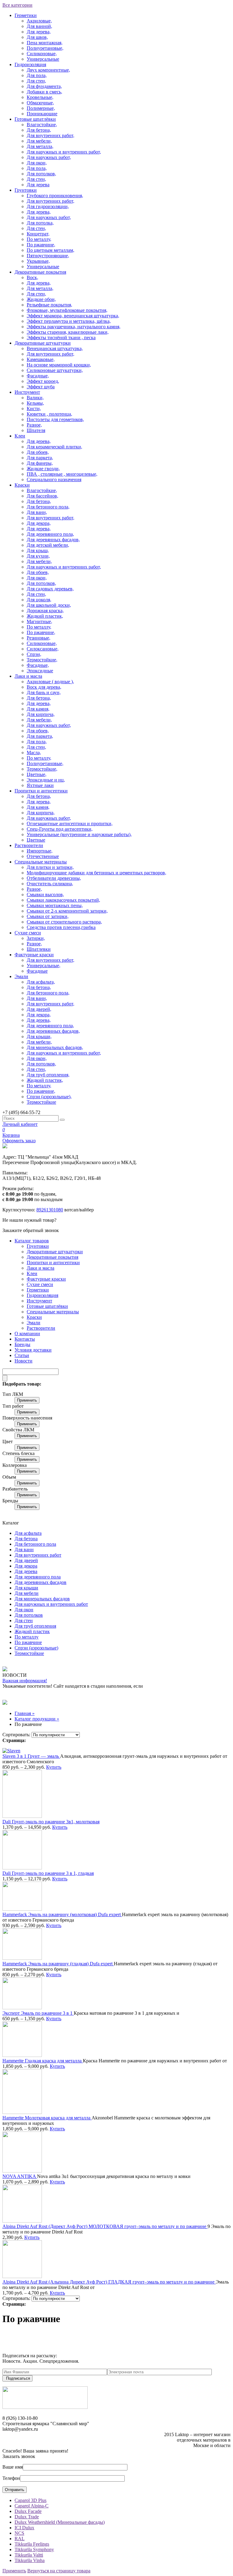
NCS (19, 2533)
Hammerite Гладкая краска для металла (43, 2061)
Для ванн (24, 1550)
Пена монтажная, (45, 43)
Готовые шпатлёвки (35, 119)
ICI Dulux (24, 2528)
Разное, (34, 425)
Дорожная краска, (45, 611)
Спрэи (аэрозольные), (49, 1097)
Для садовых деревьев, (50, 589)
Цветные (36, 840)
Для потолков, (41, 174)
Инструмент (27, 392)
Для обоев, (38, 452)
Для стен (24, 1621)
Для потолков (29, 1615)
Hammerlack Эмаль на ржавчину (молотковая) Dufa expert (62, 1914)
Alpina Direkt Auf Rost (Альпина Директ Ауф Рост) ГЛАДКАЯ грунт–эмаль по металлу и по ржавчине (109, 2282)
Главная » (25, 1713)
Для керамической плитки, (54, 447)
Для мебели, (39, 141)
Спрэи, (34, 654)
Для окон (24, 1610)
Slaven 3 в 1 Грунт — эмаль (31, 1756)
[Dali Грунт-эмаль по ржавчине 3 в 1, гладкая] (22, 1868)
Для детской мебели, (48, 545)
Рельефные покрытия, (49, 305)
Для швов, (37, 37)
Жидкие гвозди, (43, 469)
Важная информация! (25, 1681)
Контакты (25, 1339)
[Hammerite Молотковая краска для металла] (22, 2112)
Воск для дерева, (44, 687)
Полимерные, (41, 108)
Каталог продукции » (37, 1719)
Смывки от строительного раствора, (64, 922)
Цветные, (37, 774)
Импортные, (40, 851)
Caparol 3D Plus (30, 2500)
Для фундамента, (44, 86)
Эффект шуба (41, 387)
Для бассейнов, (42, 496)
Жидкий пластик (32, 1631)
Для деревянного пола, (50, 534)
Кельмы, (35, 403)
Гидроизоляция (30, 64)
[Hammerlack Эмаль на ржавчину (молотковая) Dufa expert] (22, 1909)
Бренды (22, 1344)
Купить (54, 1767)
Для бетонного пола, (48, 507)
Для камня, (38, 709)
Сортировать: (16, 1735)
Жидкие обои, (41, 299)
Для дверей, (39, 1009)
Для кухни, (38, 556)
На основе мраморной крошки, (59, 365)
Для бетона (26, 1539)
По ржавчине (28, 1642)
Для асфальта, (41, 982)
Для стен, (36, 81)
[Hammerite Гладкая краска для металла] (22, 2055)
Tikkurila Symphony (34, 2549)
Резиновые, (39, 638)
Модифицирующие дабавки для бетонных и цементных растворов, (96, 873)
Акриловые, (39, 21)
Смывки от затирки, (48, 916)
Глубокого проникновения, (55, 196)
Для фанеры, (40, 463)
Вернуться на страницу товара (59, 2571)
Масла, (34, 753)
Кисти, (34, 409)
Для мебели (27, 1593)
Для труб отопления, (48, 1075)
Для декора (26, 1566)
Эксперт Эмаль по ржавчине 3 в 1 (38, 2013)
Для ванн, (37, 512)
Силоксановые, (43, 649)
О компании (27, 1334)
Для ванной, (39, 26)
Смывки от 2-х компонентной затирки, (67, 911)
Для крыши (26, 1588)
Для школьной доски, (49, 605)
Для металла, (40, 146)
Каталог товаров (32, 1241)
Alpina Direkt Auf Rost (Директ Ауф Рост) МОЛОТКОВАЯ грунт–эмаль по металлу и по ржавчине (105, 2226)
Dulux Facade (28, 2511)
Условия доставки (33, 1350)
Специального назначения (54, 479)
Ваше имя (13, 2467)
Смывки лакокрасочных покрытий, (63, 900)
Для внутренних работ (38, 1555)
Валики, (35, 398)
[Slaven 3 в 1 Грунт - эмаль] (11, 1751)
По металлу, (39, 239)
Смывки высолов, (45, 895)
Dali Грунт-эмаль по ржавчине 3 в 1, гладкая (48, 1873)
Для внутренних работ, (51, 135)
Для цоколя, (39, 600)
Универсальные (43, 59)
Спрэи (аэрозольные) (36, 1648)
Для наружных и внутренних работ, (64, 152)
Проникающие (42, 114)
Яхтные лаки (40, 785)
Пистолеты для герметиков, (55, 419)
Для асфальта (28, 1533)
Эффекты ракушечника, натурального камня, (74, 327)
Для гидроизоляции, (48, 206)
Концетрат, (38, 234)
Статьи (22, 1355)
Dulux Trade (27, 2517)
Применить (27, 1400)
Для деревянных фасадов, (53, 540)
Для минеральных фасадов (42, 1599)
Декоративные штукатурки (43, 343)
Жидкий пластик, (45, 616)
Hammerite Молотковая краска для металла (47, 2118)
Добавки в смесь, (44, 92)
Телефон (11, 2478)
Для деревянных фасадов (41, 1582)
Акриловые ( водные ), (50, 682)
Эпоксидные (40, 671)
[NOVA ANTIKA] (22, 2171)
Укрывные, (38, 261)
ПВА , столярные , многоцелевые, (62, 474)
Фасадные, (38, 376)
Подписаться (18, 2378)
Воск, (32, 277)
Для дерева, (39, 32)
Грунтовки (26, 190)
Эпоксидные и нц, (46, 780)
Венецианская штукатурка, (55, 348)
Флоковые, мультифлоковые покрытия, (67, 310)
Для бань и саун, (44, 692)
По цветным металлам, (51, 250)
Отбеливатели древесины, (54, 878)
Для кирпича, (41, 714)
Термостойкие (41, 1102)
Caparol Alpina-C (32, 2506)
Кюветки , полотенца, (49, 414)
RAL (20, 2539)
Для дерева (38, 185)
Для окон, (37, 163)
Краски (22, 485)
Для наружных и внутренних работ (51, 1604)
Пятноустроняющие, (48, 256)
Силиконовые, (42, 54)
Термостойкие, (42, 660)
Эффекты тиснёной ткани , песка (61, 338)
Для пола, (37, 75)
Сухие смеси (28, 933)
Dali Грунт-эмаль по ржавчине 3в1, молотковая (51, 1822)
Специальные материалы (41, 862)
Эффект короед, (43, 381)
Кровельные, (40, 97)
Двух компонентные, (48, 70)
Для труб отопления (35, 1626)
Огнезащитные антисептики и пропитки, (70, 824)
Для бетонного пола (35, 1544)
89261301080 (50, 1210)
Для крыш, (38, 550)
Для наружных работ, (49, 157)
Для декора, (39, 523)
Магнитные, (39, 621)
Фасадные (37, 971)
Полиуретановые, (45, 48)
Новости (24, 1361)
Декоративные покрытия (40, 272)
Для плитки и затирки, (50, 867)
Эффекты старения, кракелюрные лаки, (68, 332)
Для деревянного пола (38, 1577)
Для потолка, (40, 223)
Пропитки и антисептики (41, 791)
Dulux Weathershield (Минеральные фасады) (60, 2522)
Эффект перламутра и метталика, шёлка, (69, 321)
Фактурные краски (34, 955)
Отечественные (43, 856)
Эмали (21, 976)
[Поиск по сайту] (62, 1120)
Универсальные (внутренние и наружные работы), (79, 834)
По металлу (27, 1637)
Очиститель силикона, (50, 884)
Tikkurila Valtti (29, 2555)
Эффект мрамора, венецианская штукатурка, (73, 316)
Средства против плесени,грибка (61, 927)
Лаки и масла (28, 676)
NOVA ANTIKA (20, 2176)
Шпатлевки (39, 949)
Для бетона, (39, 130)
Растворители (29, 845)
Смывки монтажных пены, (55, 905)
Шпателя (36, 430)
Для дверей (26, 1560)
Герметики (26, 15)
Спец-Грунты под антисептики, (60, 829)
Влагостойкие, (42, 125)
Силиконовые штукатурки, (55, 370)
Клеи (20, 436)
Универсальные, (44, 966)
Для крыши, (39, 1036)
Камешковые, (41, 359)
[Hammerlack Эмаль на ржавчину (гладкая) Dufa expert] (22, 1958)
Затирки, (36, 938)
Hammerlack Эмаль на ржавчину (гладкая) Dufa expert (58, 1964)
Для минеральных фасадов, (55, 1047)
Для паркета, (40, 458)
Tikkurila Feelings (32, 2544)
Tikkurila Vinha (30, 2560)
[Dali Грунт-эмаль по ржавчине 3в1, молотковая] (22, 1816)
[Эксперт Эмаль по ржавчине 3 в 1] (22, 2008)
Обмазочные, (40, 103)
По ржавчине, (41, 245)
